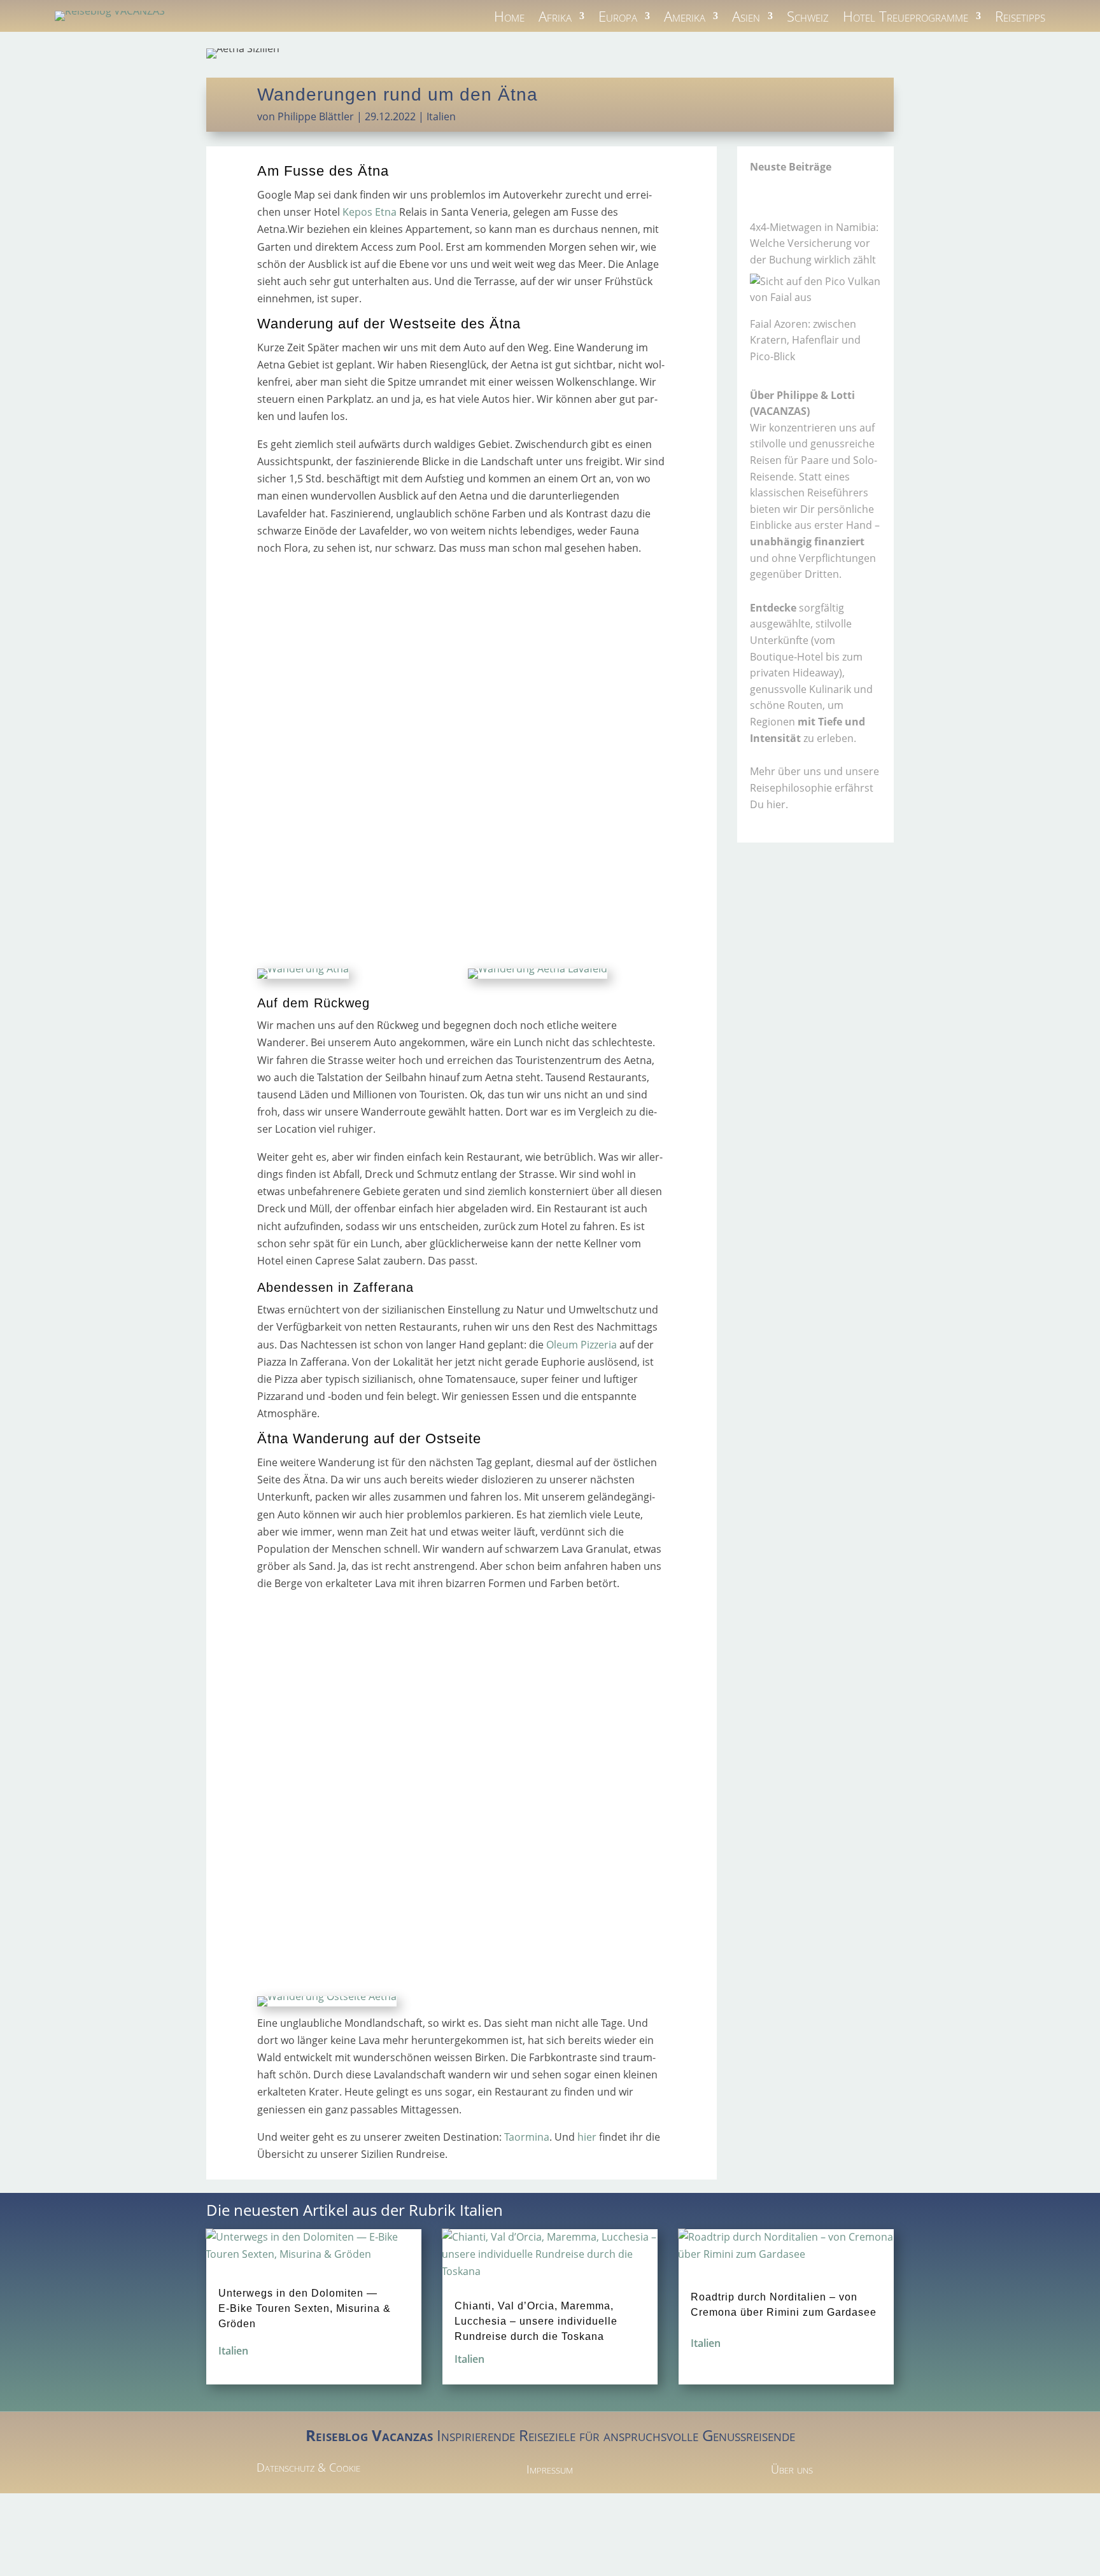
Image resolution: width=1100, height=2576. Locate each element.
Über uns (792, 2469)
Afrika (555, 18)
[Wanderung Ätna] (303, 969)
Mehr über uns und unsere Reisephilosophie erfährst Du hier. (814, 787)
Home (509, 18)
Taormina (527, 2137)
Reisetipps (1020, 18)
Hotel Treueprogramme (906, 18)
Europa (618, 18)
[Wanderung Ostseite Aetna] (327, 1996)
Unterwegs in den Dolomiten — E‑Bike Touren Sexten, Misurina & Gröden (305, 2308)
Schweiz (808, 18)
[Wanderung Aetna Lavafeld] (538, 969)
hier (587, 2137)
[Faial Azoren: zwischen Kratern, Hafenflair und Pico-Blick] (815, 290)
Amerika (685, 18)
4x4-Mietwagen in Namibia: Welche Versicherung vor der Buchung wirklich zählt (814, 243)
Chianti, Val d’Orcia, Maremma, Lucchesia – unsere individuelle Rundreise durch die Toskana (536, 2321)
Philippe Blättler (316, 116)
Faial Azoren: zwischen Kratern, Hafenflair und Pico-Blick (805, 340)
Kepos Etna (368, 212)
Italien (441, 116)
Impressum (550, 2469)
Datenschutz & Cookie (308, 2467)
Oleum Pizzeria (582, 1345)
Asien (746, 18)
